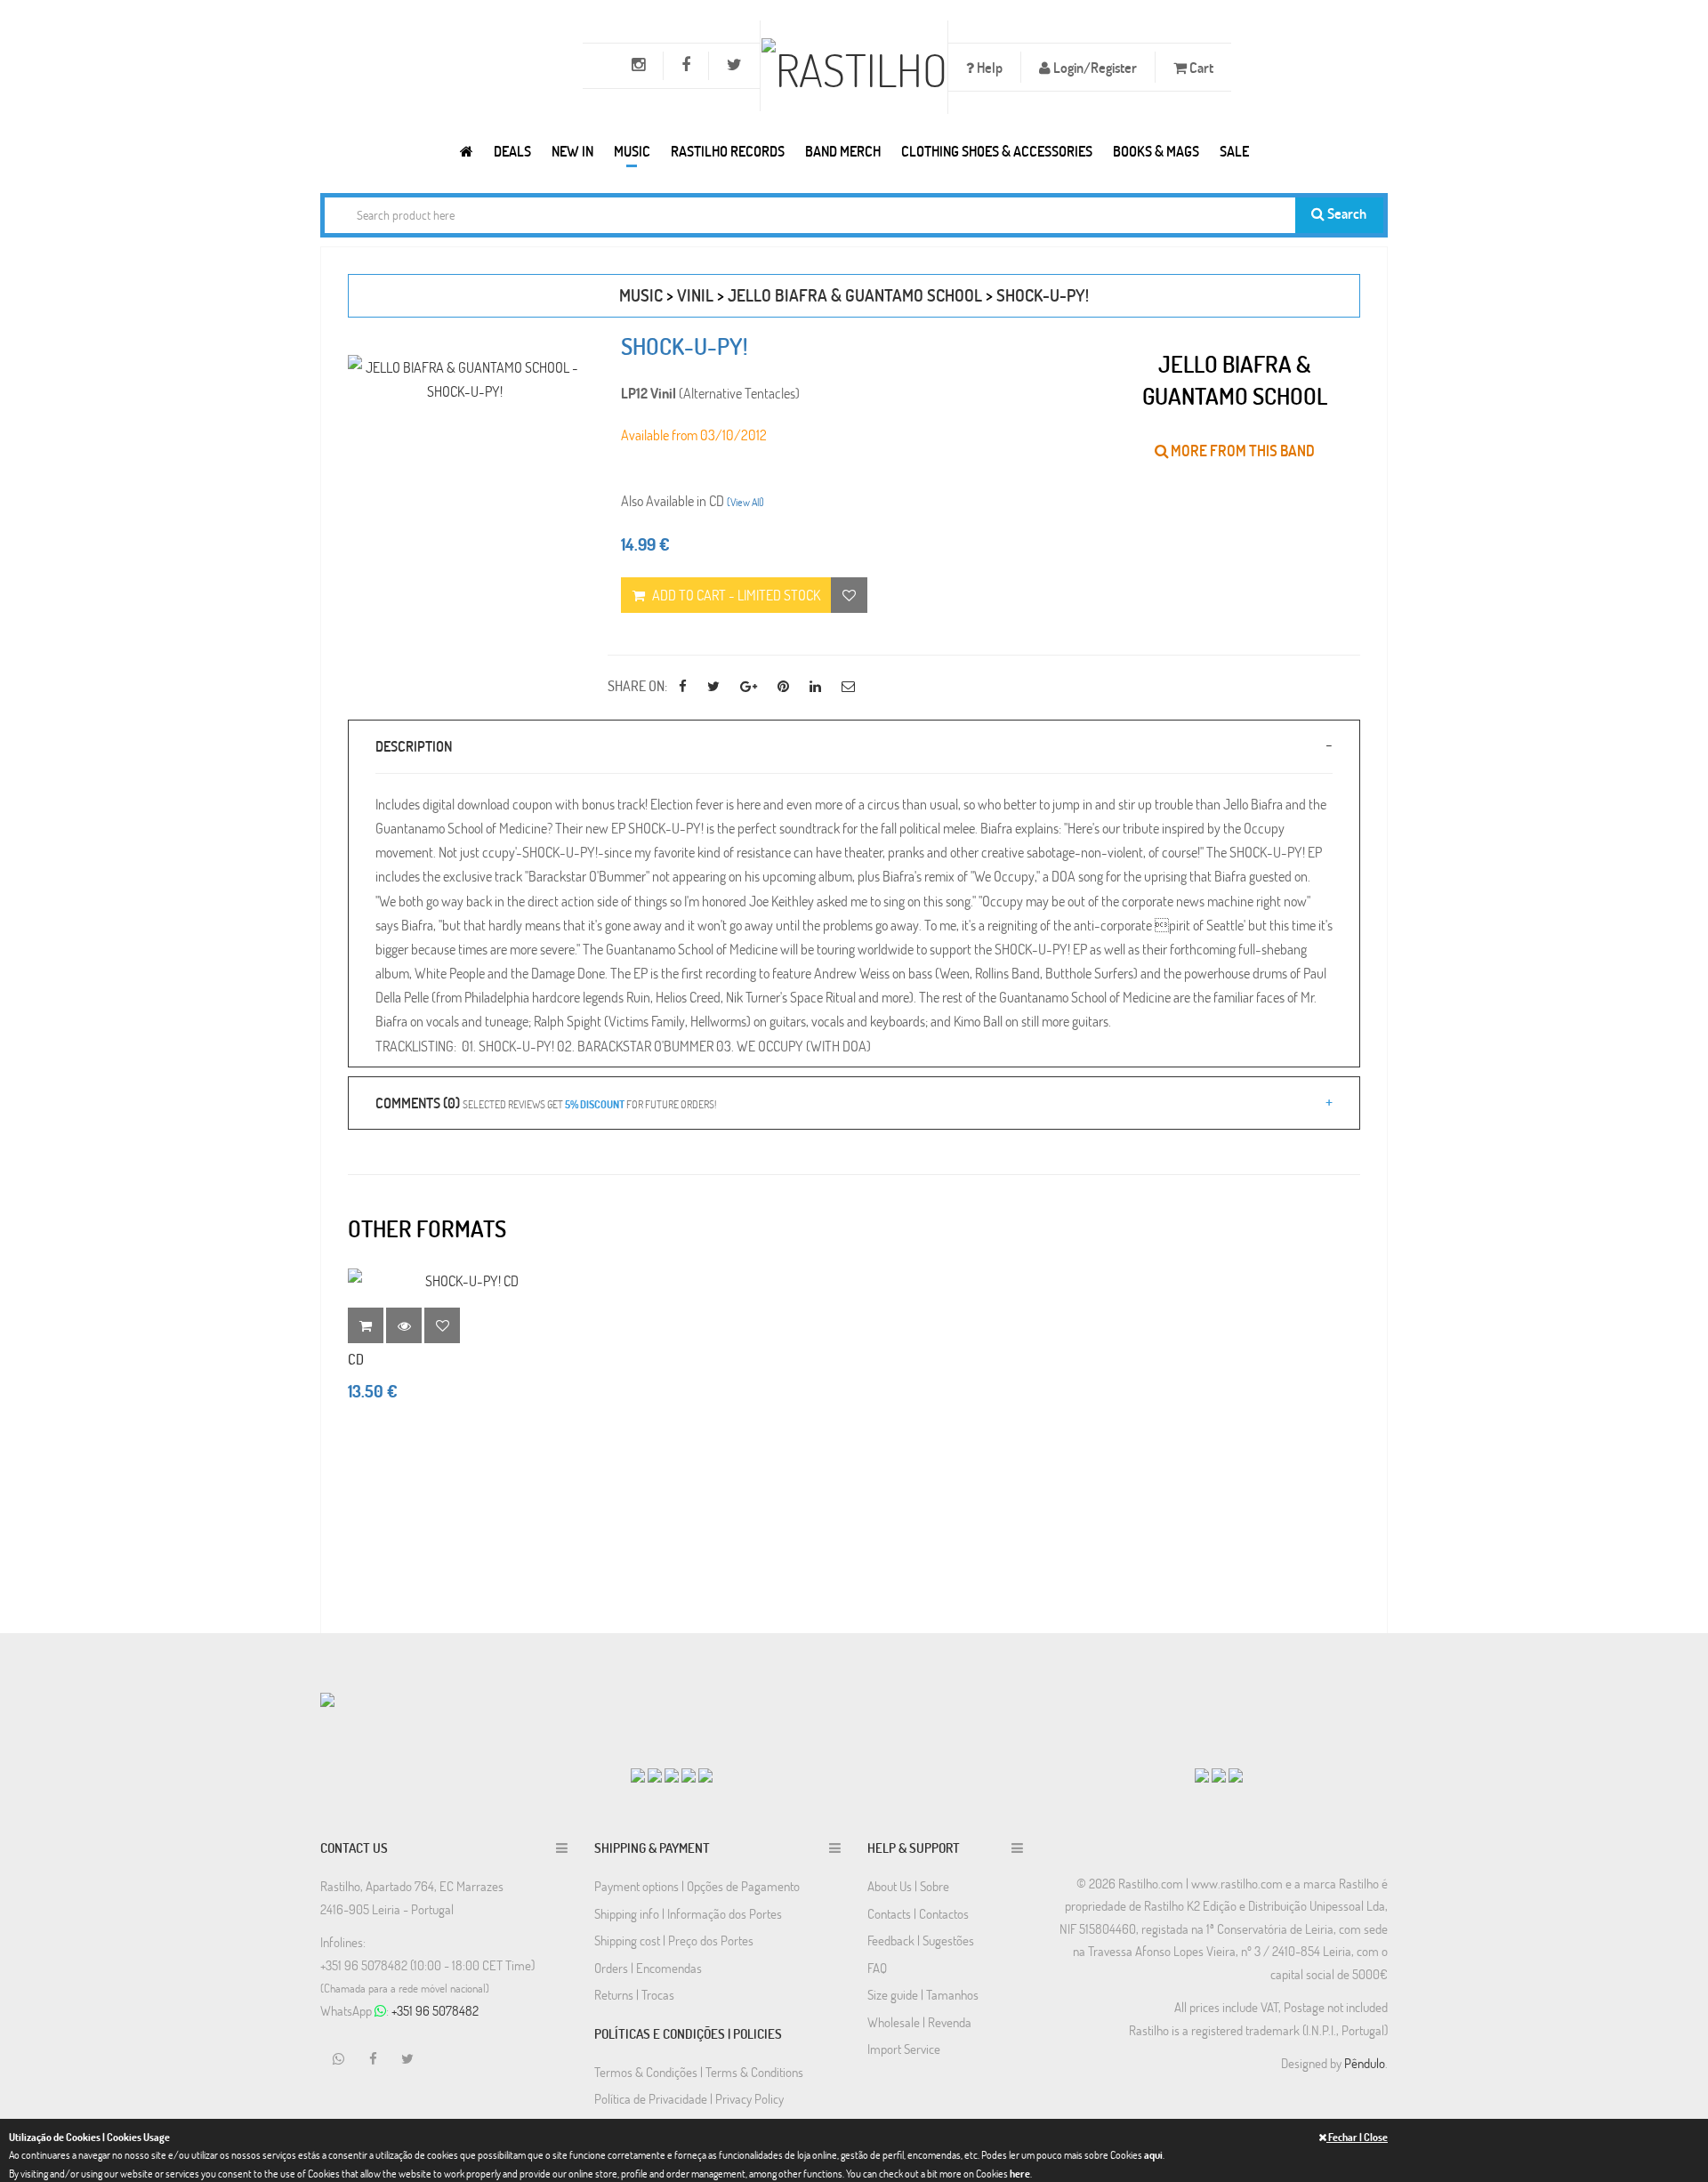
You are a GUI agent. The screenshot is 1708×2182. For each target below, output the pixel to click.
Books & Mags (1156, 151)
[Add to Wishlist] (442, 1325)
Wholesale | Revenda (919, 2022)
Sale (1234, 151)
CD (356, 1359)
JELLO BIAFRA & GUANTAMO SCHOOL (855, 295)
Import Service (904, 2049)
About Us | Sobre (908, 1886)
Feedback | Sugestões (921, 1940)
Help (988, 67)
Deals (512, 151)
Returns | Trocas (634, 1994)
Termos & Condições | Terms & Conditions (699, 2072)
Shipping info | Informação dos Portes (688, 1913)
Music (632, 151)
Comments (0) (546, 1103)
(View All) (745, 502)
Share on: (637, 685)
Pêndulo (1365, 2063)
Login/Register (1094, 67)
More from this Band (1241, 451)
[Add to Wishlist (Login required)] (849, 595)
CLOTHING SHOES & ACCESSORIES (997, 151)
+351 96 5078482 (435, 2010)
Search (1345, 213)
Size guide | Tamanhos (923, 1994)
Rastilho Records (728, 151)
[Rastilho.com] (467, 151)
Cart (1200, 67)
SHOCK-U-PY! (1043, 295)
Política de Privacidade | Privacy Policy (689, 2098)
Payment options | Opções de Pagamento (697, 1886)
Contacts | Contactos (918, 1913)
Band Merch (843, 151)
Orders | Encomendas (648, 1968)
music (641, 295)
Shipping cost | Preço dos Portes (674, 1940)
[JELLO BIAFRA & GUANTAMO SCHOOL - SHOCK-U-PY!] (464, 379)
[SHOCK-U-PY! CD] (464, 1280)
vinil (695, 295)
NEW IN (572, 151)
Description (414, 746)
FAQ (877, 1968)
